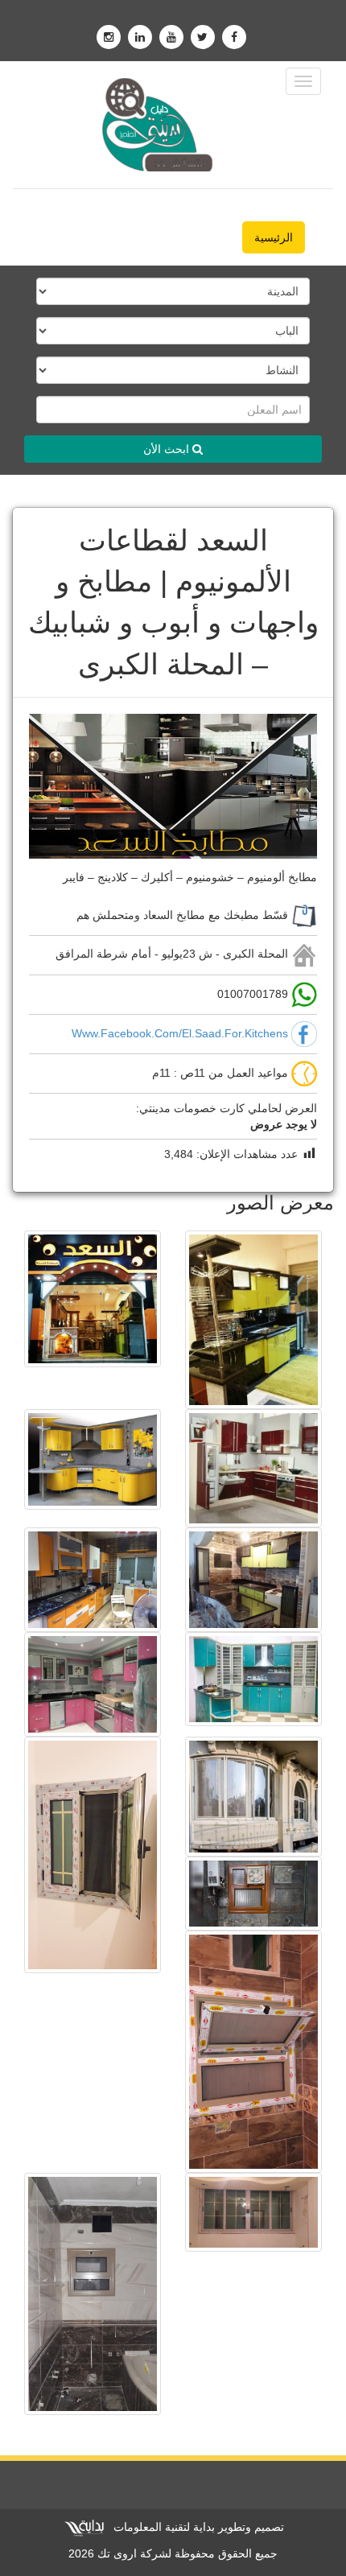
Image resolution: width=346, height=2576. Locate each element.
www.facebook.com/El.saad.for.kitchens (180, 1032)
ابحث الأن (168, 449)
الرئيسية (274, 237)
